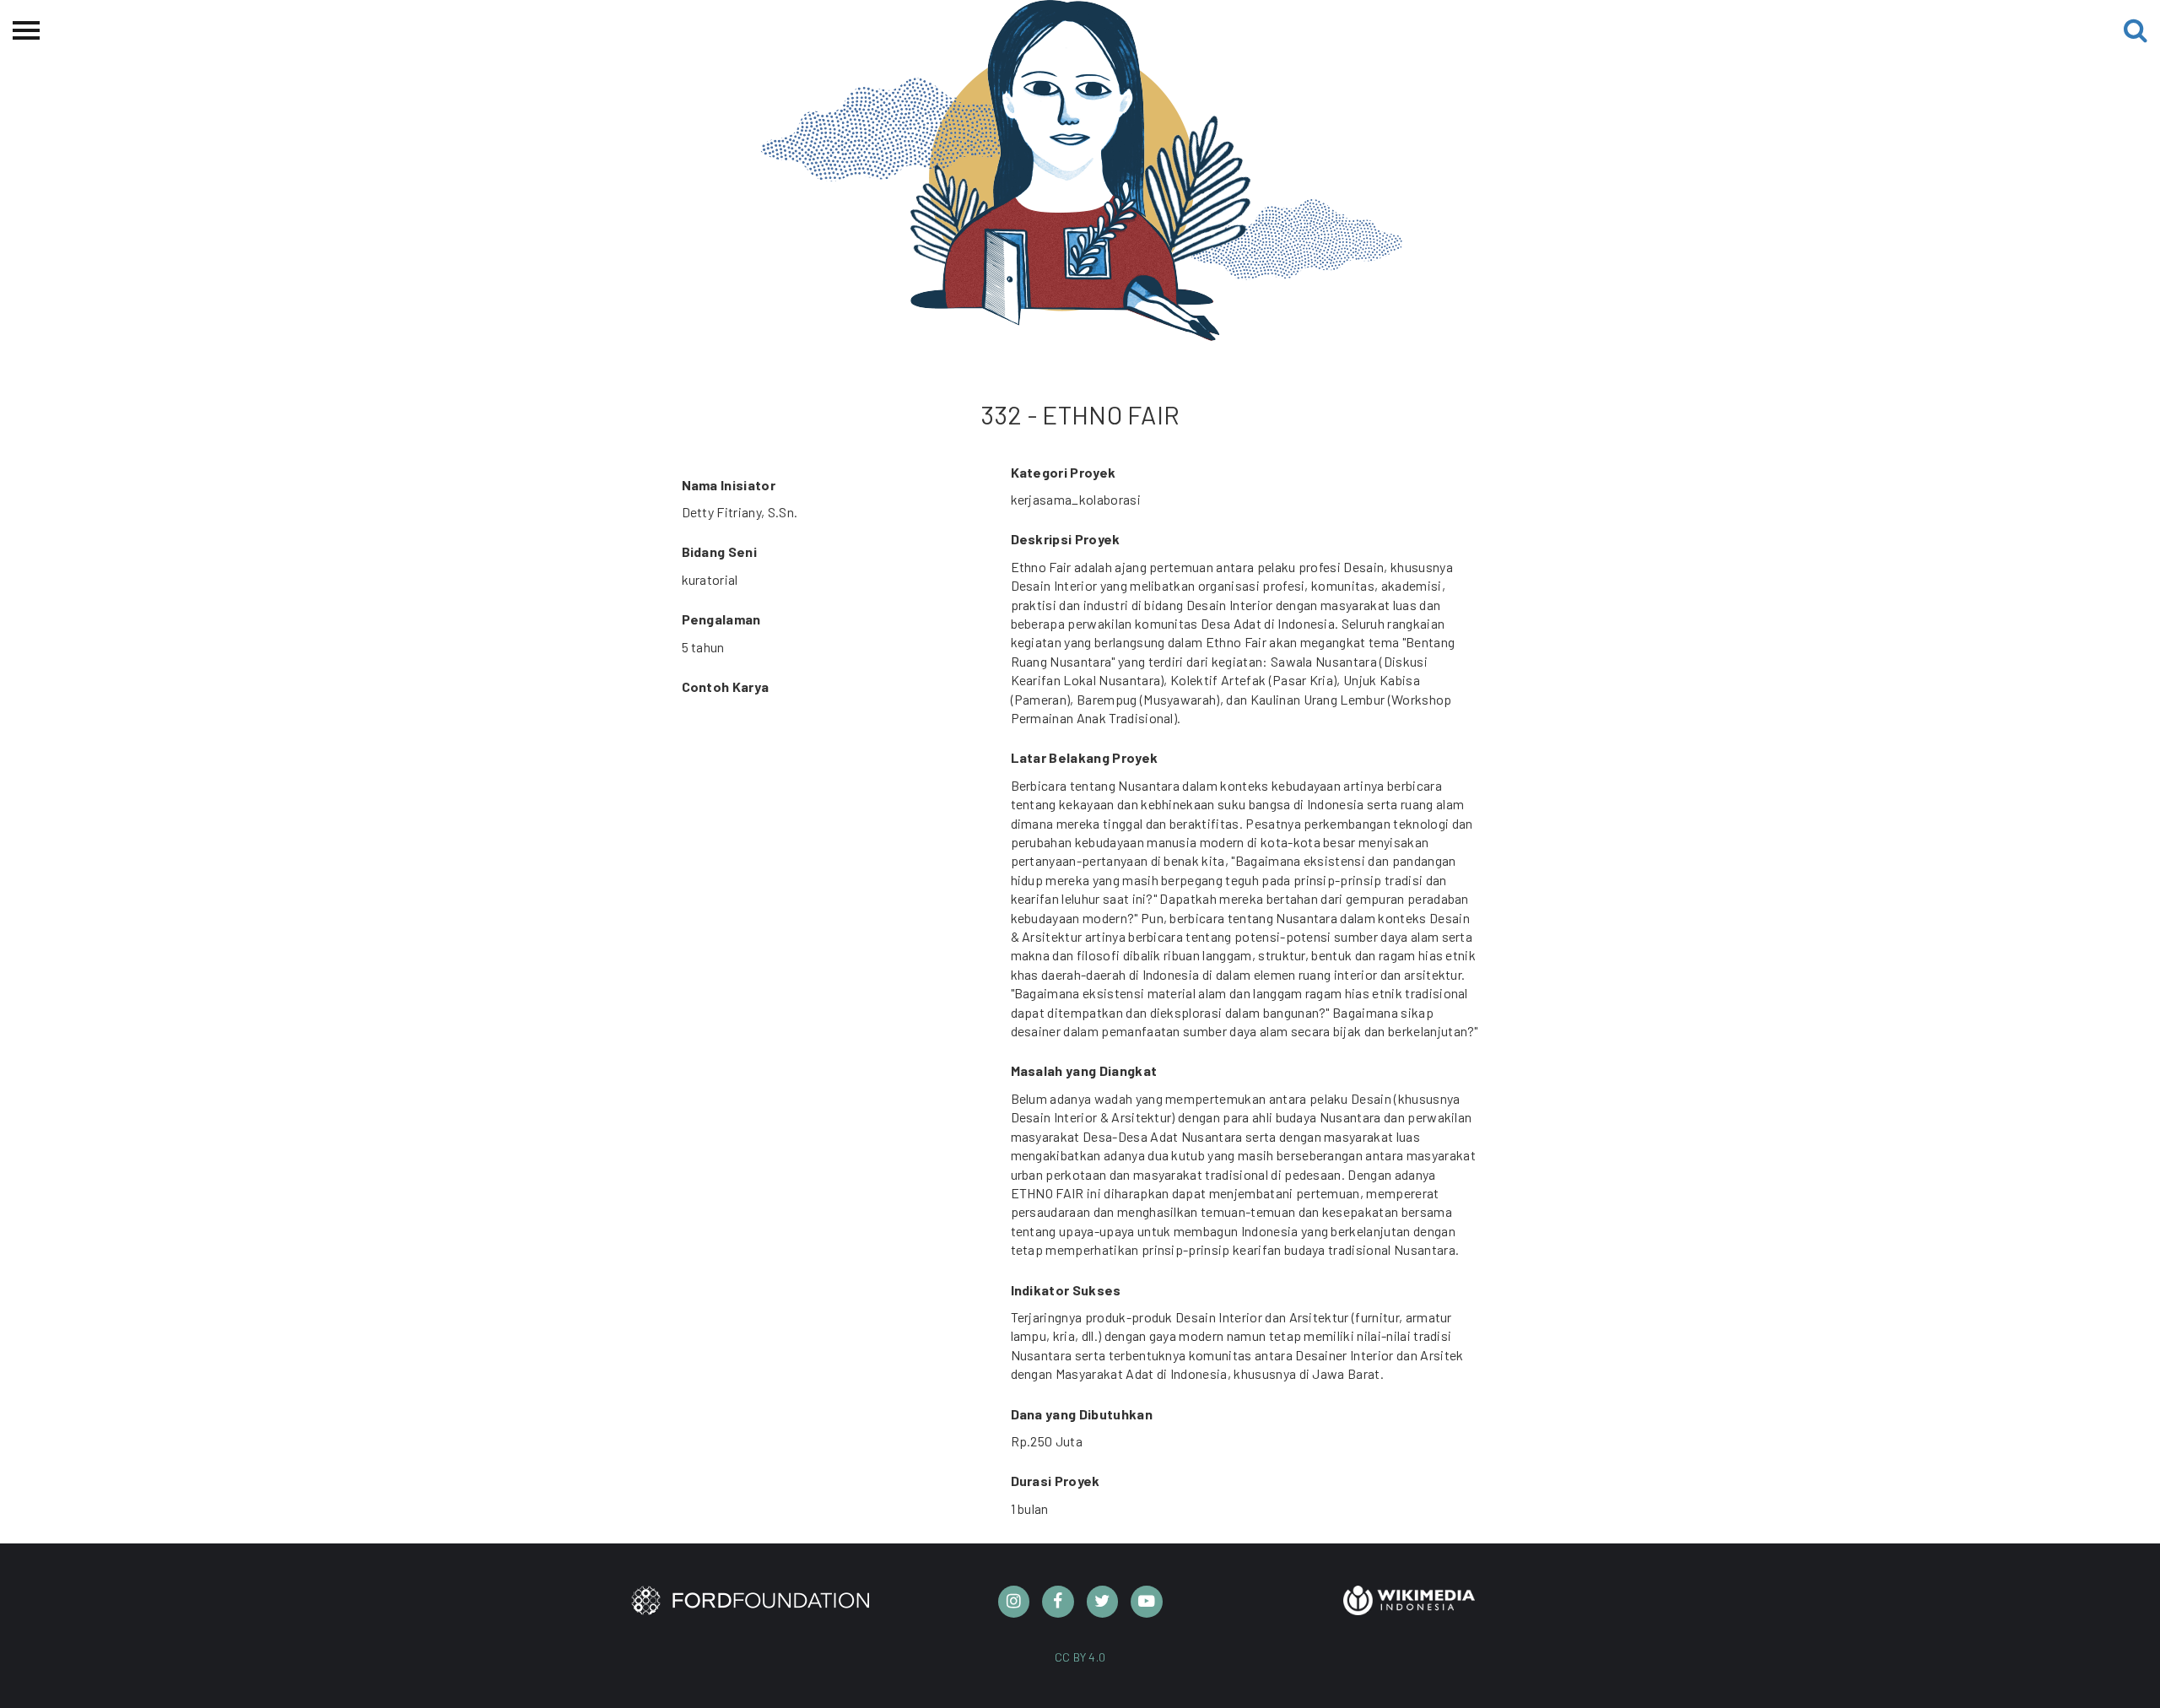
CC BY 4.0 (1080, 1657)
